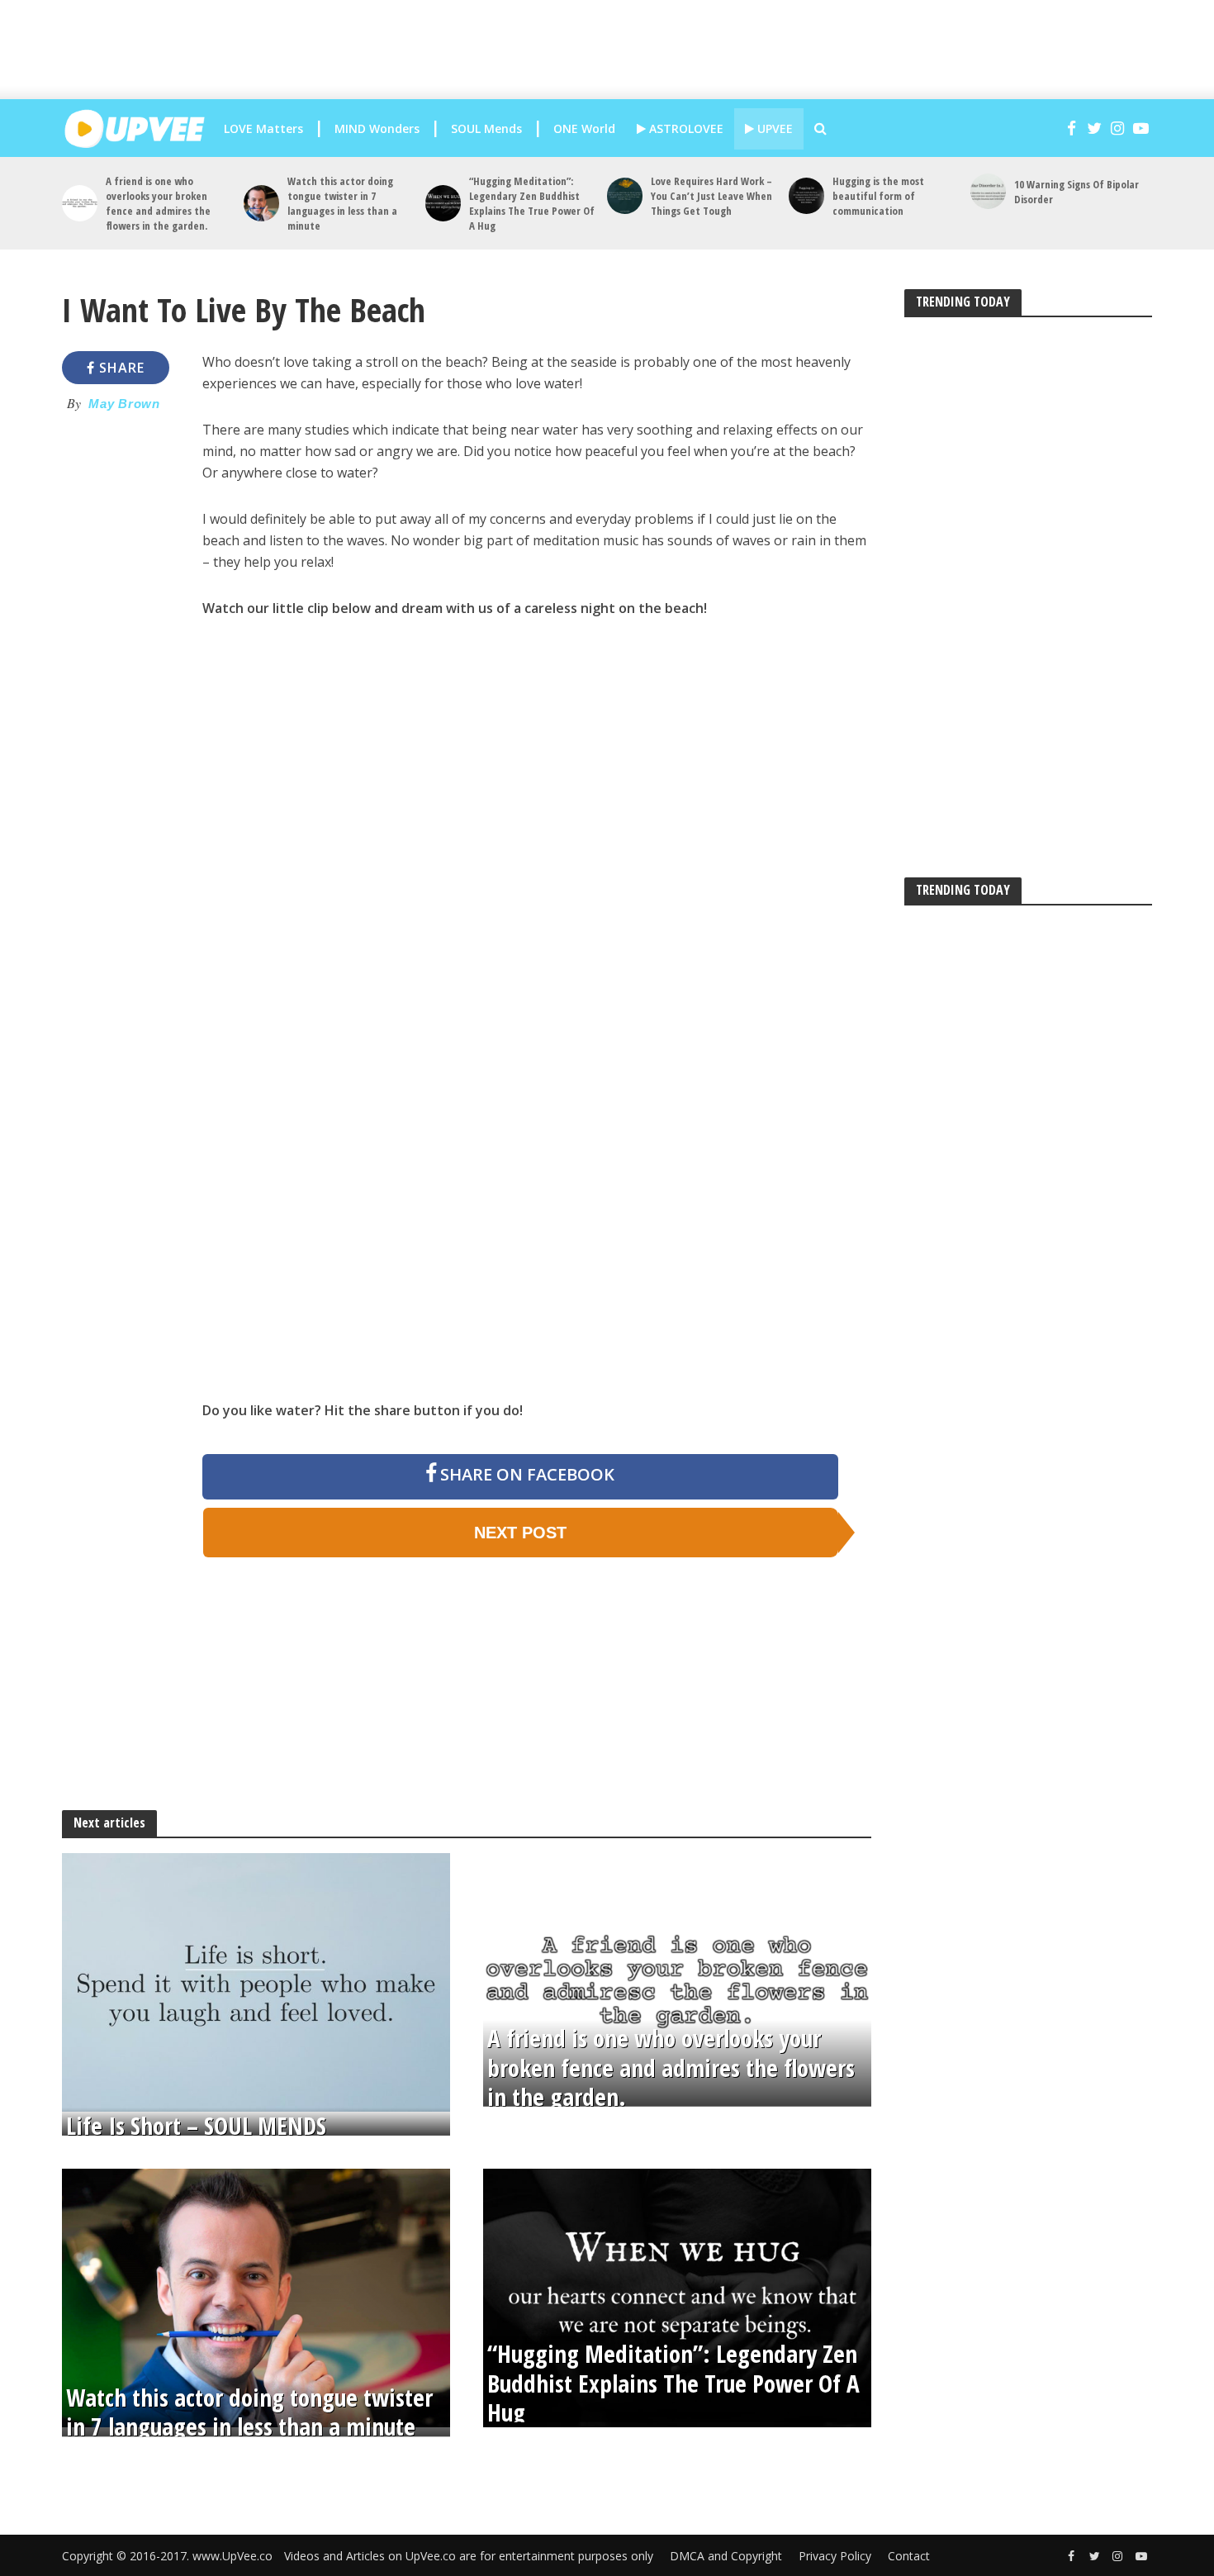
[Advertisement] (624, 50)
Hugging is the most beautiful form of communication (878, 196)
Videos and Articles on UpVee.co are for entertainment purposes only (469, 2556)
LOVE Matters (263, 128)
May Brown (124, 404)
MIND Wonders (377, 128)
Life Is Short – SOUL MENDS (196, 2126)
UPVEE (773, 128)
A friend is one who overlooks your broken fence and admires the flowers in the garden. (158, 203)
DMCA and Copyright (726, 2556)
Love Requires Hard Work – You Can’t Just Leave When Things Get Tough (711, 196)
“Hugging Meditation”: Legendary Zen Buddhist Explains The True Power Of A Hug (532, 203)
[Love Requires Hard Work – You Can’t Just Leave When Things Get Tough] (625, 195)
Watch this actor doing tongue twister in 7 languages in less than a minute (342, 203)
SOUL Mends (486, 128)
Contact (909, 2556)
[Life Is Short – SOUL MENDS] (256, 1981)
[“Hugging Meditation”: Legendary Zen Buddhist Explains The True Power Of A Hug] (443, 203)
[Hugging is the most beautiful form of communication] (806, 195)
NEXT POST (520, 1533)
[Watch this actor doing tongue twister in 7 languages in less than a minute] (261, 203)
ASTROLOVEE (685, 128)
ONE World (584, 128)
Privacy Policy (835, 2556)
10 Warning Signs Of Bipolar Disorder (1076, 192)
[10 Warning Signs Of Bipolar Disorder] (988, 191)
